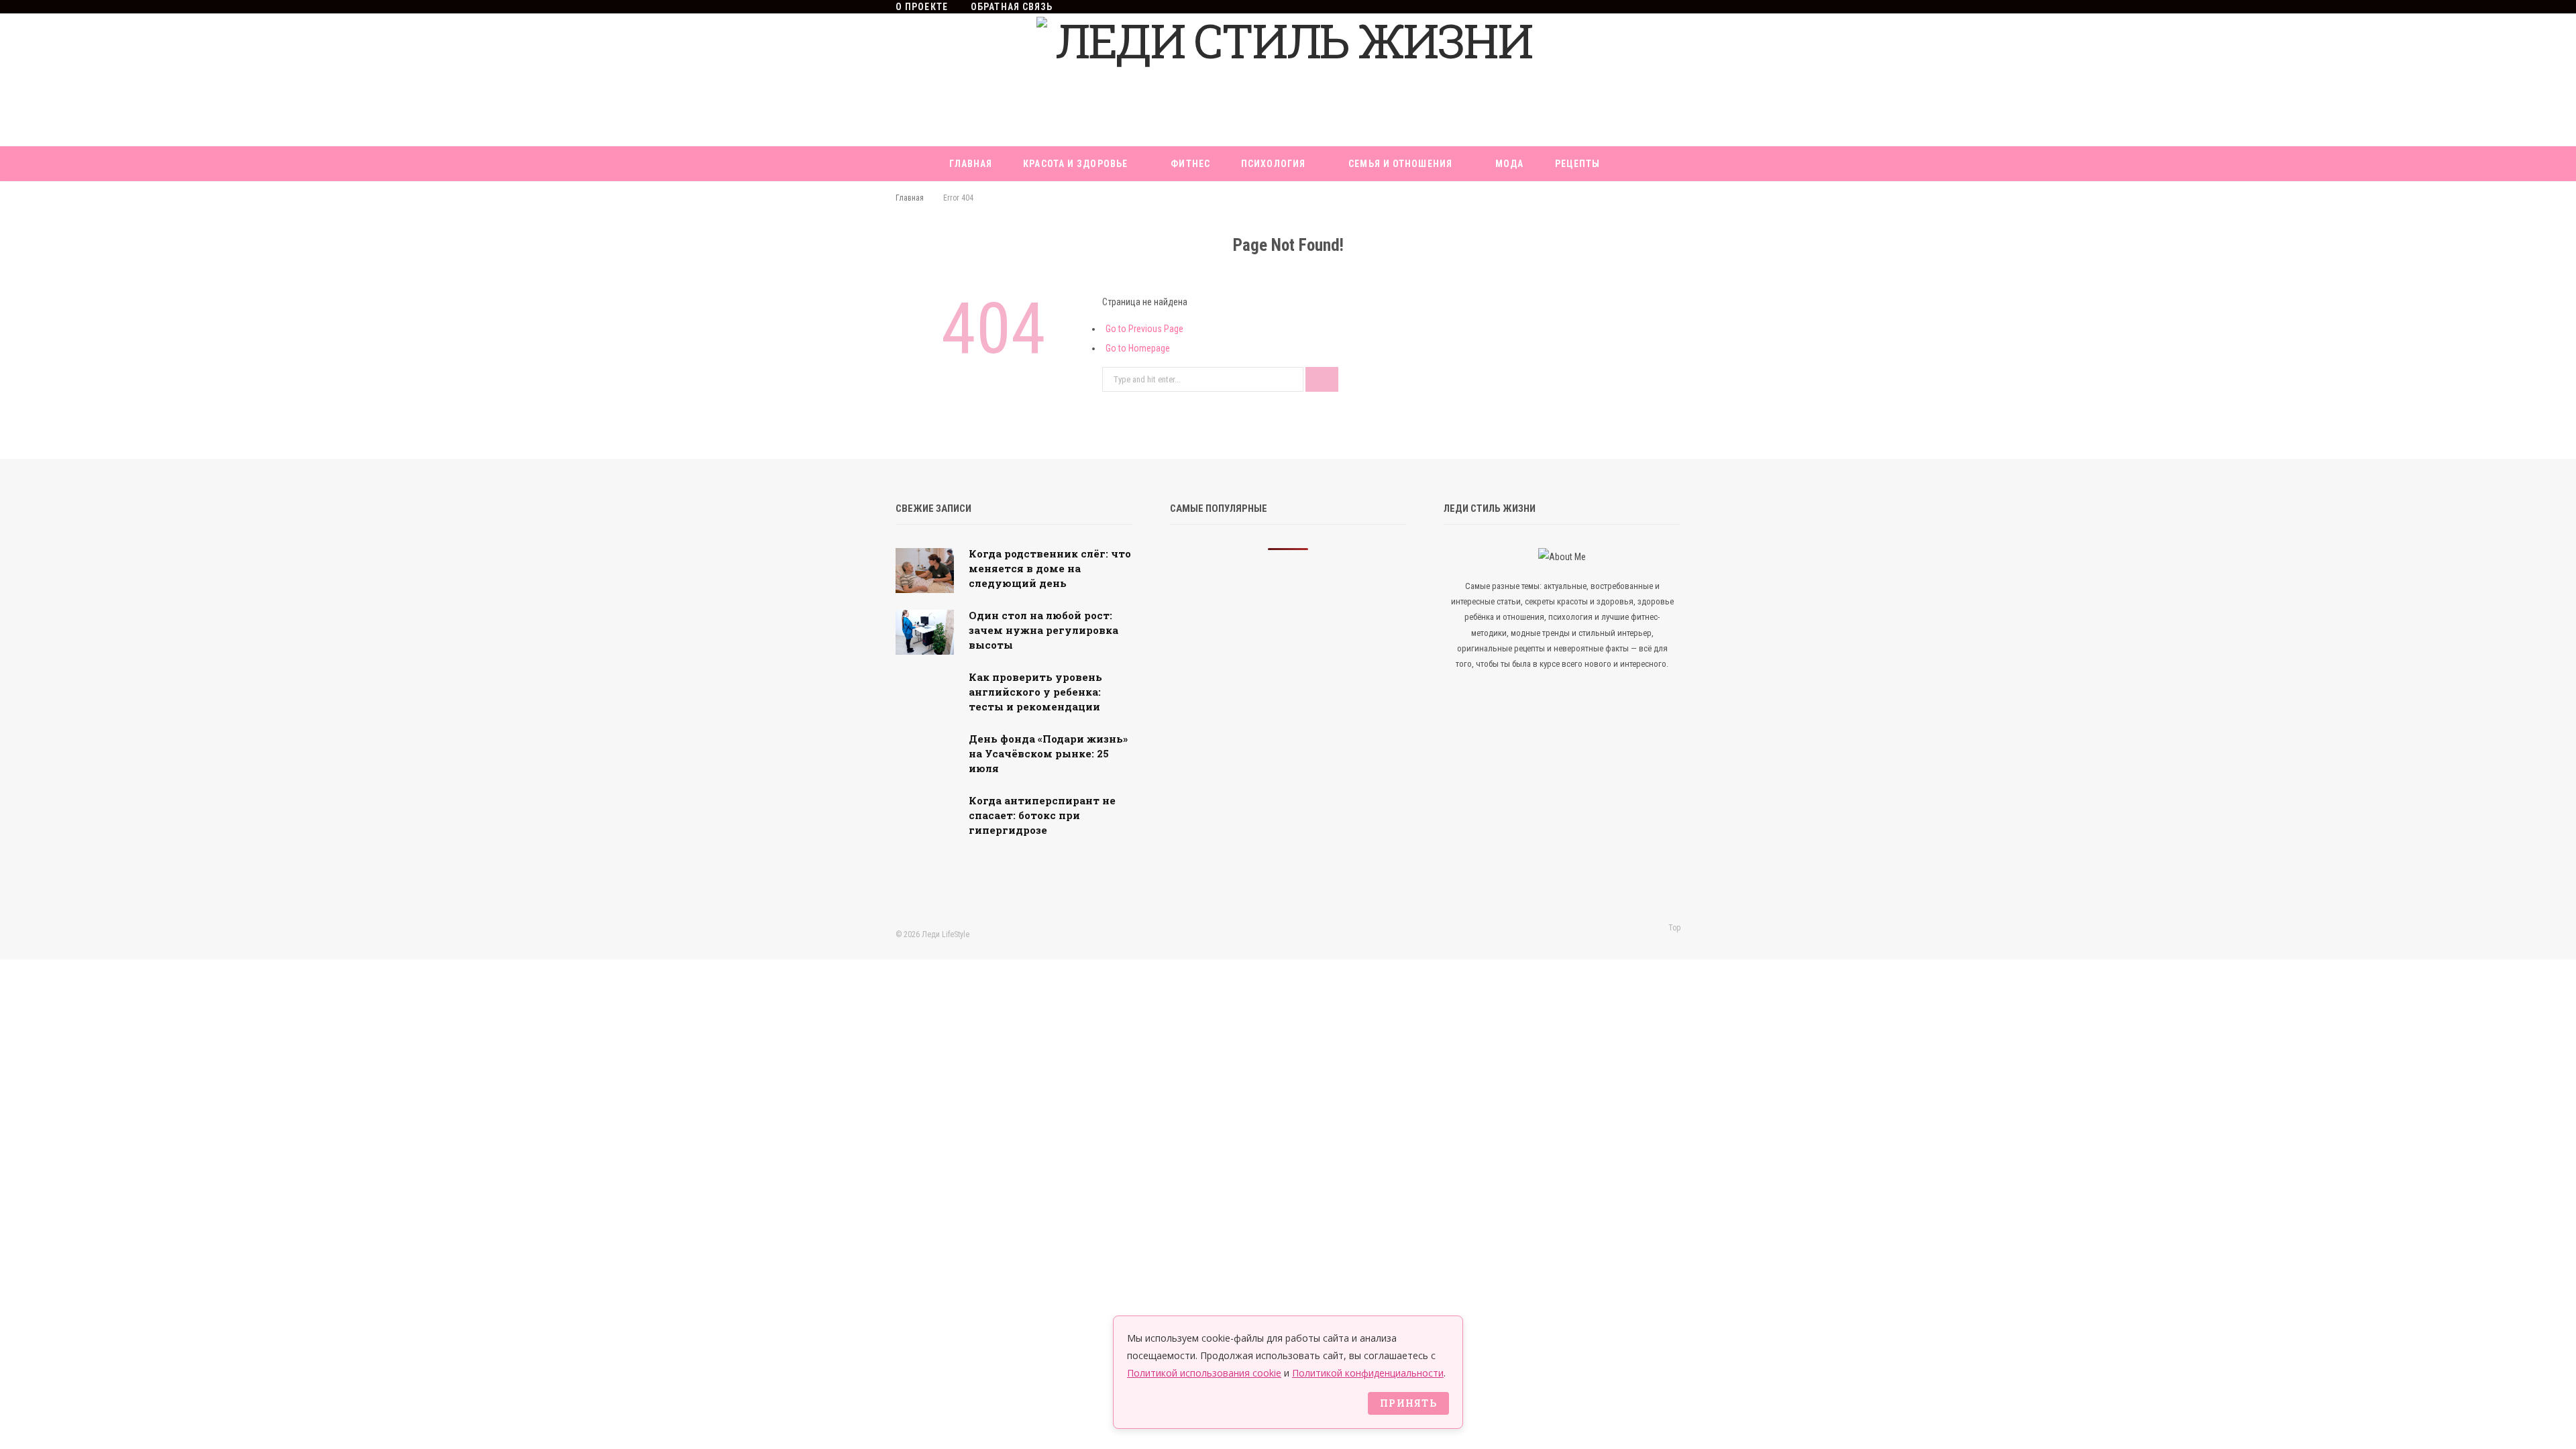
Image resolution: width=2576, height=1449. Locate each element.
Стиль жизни (1266, 199)
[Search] (1345, 199)
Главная (971, 164)
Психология (1273, 164)
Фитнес (1190, 164)
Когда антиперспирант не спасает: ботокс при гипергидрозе (1042, 815)
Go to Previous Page (1144, 329)
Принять (1408, 1403)
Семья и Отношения (1400, 164)
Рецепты (1578, 164)
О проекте (922, 7)
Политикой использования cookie (1204, 1373)
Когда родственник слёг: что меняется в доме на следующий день (1050, 568)
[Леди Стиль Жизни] (1288, 80)
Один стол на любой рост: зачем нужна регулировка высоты (1043, 630)
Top (1673, 928)
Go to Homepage (1138, 348)
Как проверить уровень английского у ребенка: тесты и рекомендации (1035, 692)
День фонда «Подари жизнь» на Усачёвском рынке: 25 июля (1048, 753)
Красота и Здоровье (1075, 164)
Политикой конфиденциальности (1368, 1373)
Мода (1509, 164)
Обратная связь (1012, 7)
